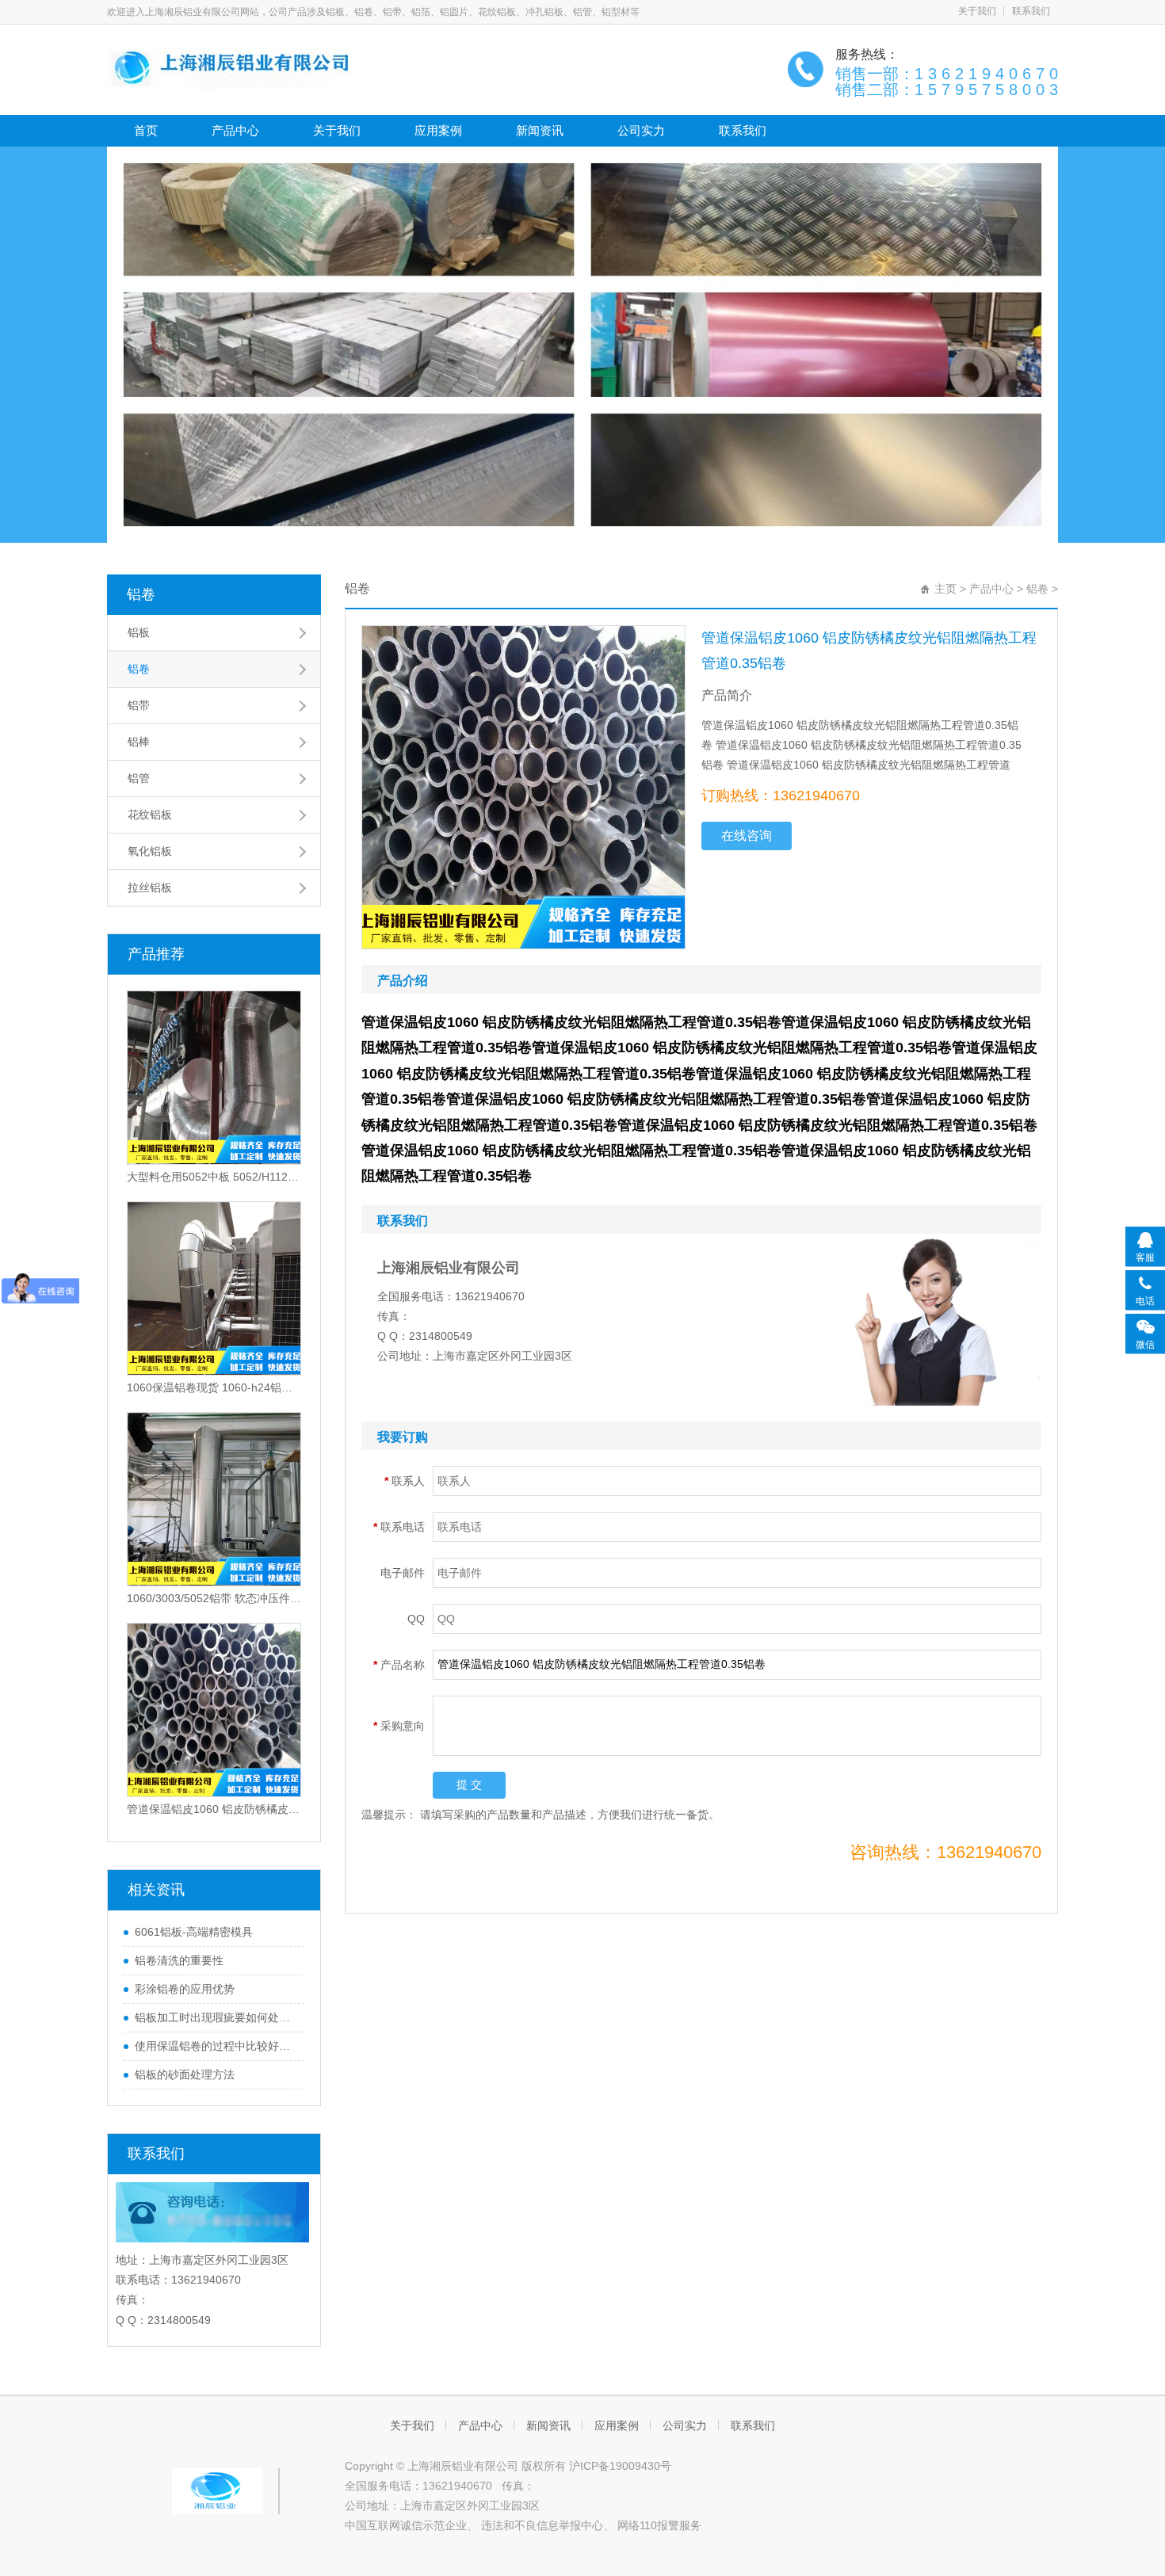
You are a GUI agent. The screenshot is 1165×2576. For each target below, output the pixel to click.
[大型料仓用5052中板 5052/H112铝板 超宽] (214, 1078)
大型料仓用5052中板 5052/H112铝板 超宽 (214, 1177)
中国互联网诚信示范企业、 (411, 2525)
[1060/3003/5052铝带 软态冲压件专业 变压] (214, 1499)
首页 (146, 130)
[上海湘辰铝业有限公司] (244, 68)
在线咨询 (747, 836)
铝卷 (141, 594)
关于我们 (977, 11)
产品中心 (235, 130)
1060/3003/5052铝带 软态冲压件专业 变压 (214, 1598)
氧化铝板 (150, 851)
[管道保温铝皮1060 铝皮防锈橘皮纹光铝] (214, 1710)
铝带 (139, 705)
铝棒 (139, 742)
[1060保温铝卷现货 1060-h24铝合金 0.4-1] (214, 1288)
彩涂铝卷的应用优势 (185, 1989)
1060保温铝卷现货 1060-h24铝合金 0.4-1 (214, 1387)
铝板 (139, 632)
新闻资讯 (540, 130)
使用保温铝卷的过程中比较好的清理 (216, 2046)
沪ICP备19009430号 (620, 2466)
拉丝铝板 (150, 887)
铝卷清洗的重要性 (179, 1960)
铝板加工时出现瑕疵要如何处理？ (216, 2017)
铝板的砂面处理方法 (185, 2074)
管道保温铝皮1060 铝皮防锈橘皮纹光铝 (214, 1809)
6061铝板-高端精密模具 (194, 1932)
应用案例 (438, 130)
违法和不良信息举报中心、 (548, 2525)
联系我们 (1031, 11)
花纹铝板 (150, 815)
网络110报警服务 (659, 2525)
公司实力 (641, 130)
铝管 (139, 778)
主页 (945, 589)
